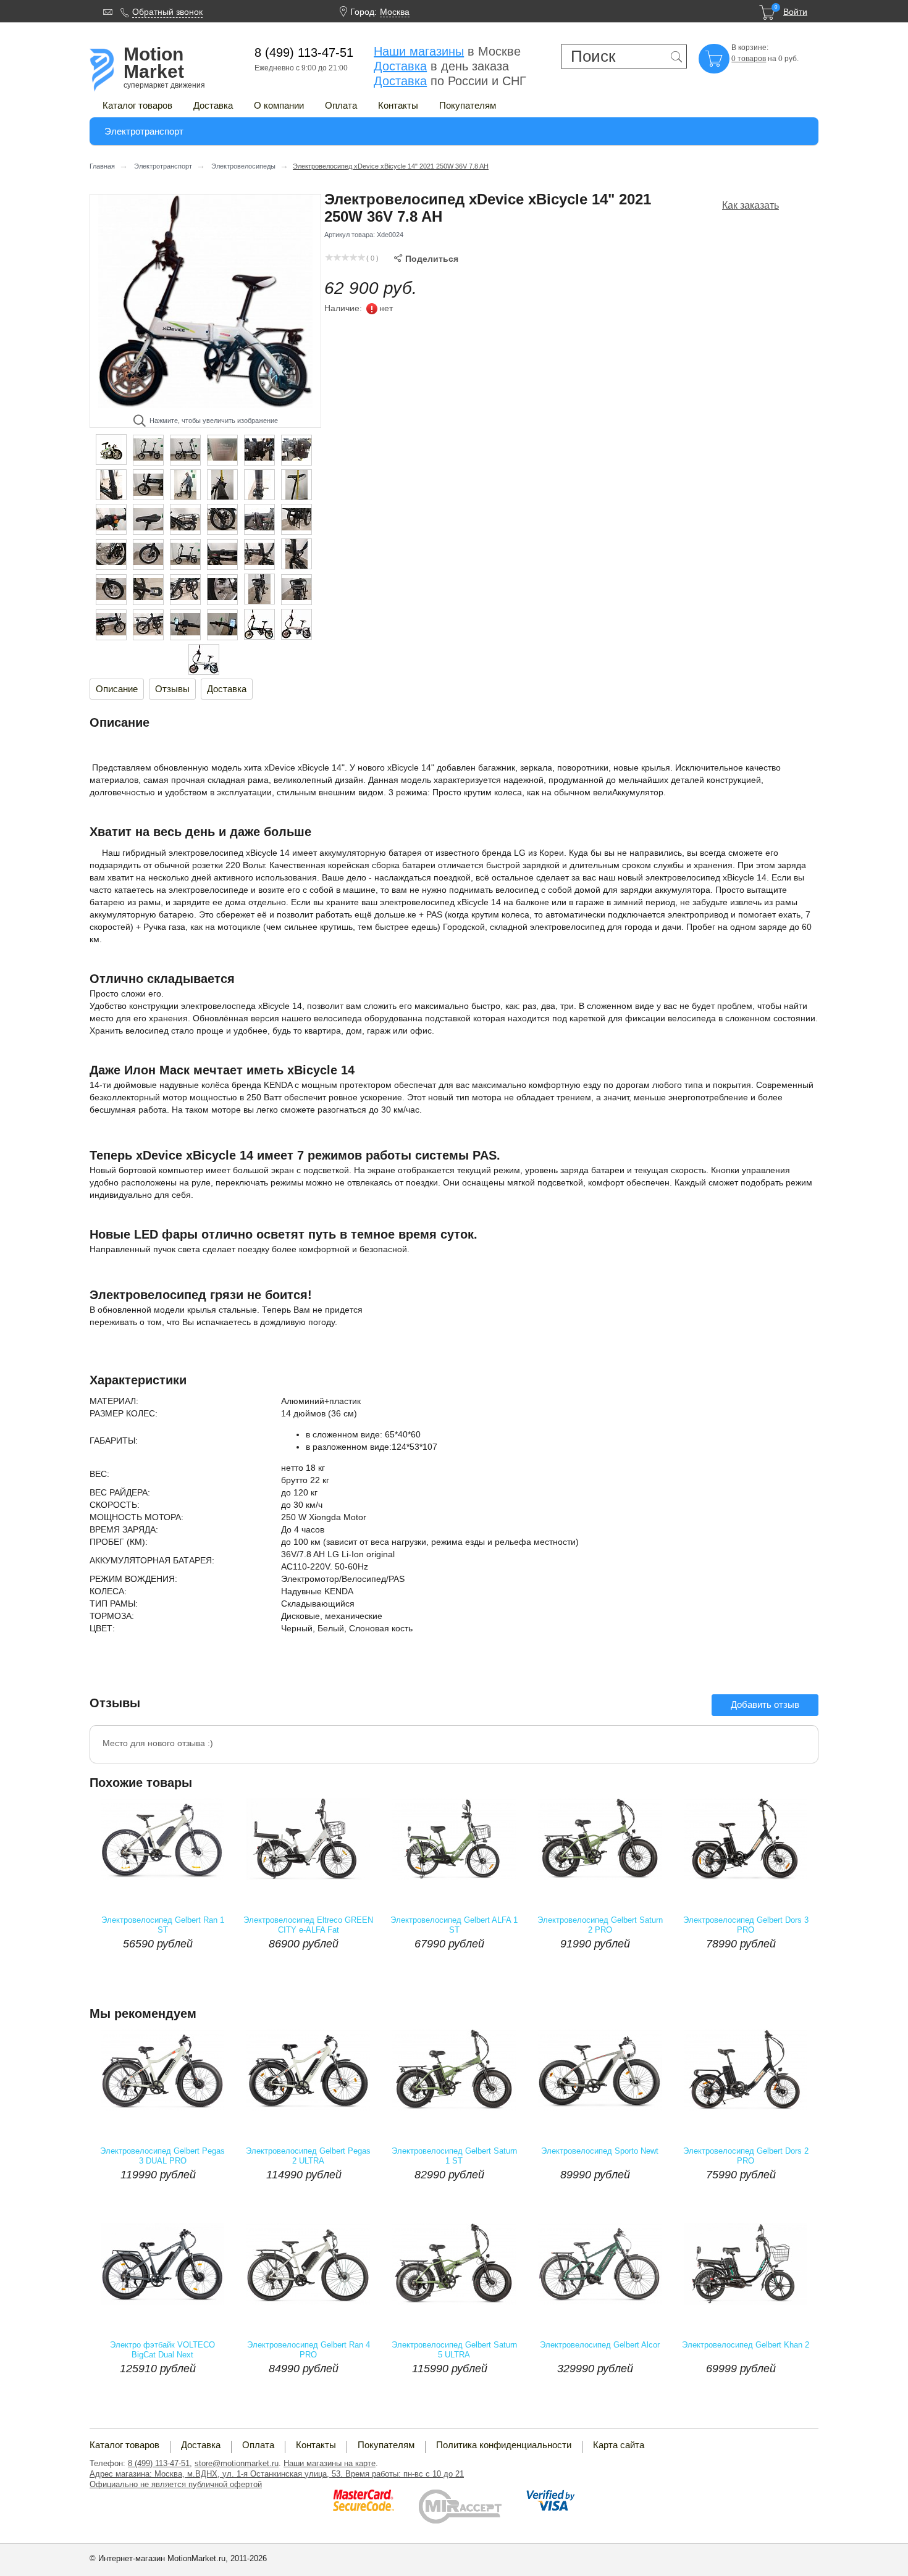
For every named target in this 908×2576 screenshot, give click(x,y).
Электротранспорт (144, 131)
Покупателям (468, 105)
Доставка (213, 105)
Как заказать (750, 205)
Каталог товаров (137, 105)
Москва (395, 12)
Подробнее (198, 1968)
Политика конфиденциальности (504, 2445)
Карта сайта (619, 2445)
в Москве (447, 51)
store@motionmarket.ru (237, 2463)
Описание (117, 689)
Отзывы (172, 689)
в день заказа (441, 66)
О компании (279, 105)
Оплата (341, 105)
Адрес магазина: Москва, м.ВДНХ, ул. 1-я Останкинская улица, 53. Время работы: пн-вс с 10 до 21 (277, 2474)
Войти (795, 12)
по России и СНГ (450, 81)
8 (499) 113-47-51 (159, 2463)
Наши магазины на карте (330, 2463)
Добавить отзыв (765, 1704)
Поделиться (426, 259)
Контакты (398, 105)
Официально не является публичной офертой (176, 2484)
